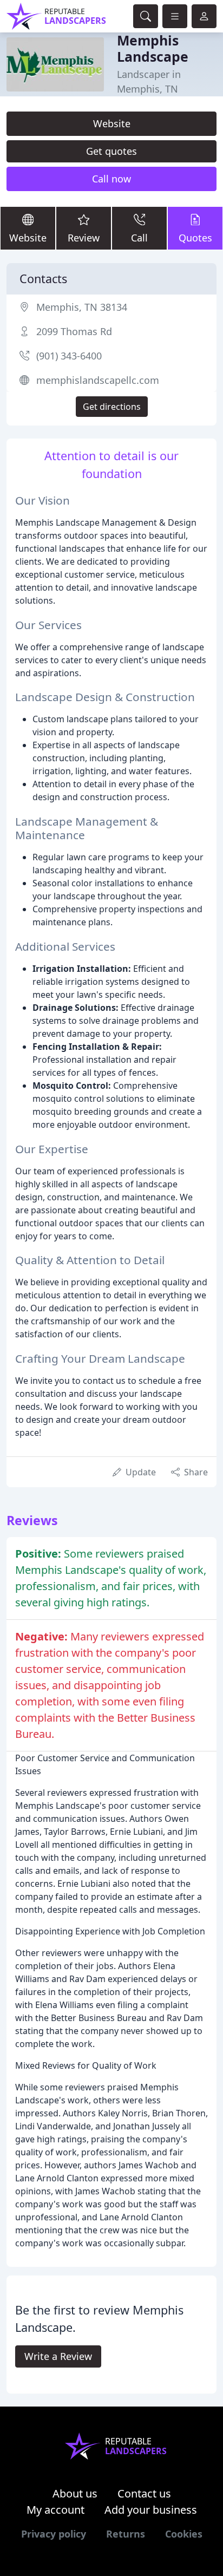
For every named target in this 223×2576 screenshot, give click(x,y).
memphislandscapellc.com (98, 380)
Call (139, 238)
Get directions (112, 407)
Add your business (151, 2510)
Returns (126, 2534)
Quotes (195, 238)
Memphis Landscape (153, 48)
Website (112, 123)
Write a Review (58, 2356)
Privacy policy (54, 2534)
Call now (111, 179)
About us (75, 2493)
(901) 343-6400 (69, 356)
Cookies (184, 2534)
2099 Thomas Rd (74, 331)
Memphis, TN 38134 (82, 307)
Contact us (144, 2493)
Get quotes (111, 151)
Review (84, 238)
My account (55, 2510)
